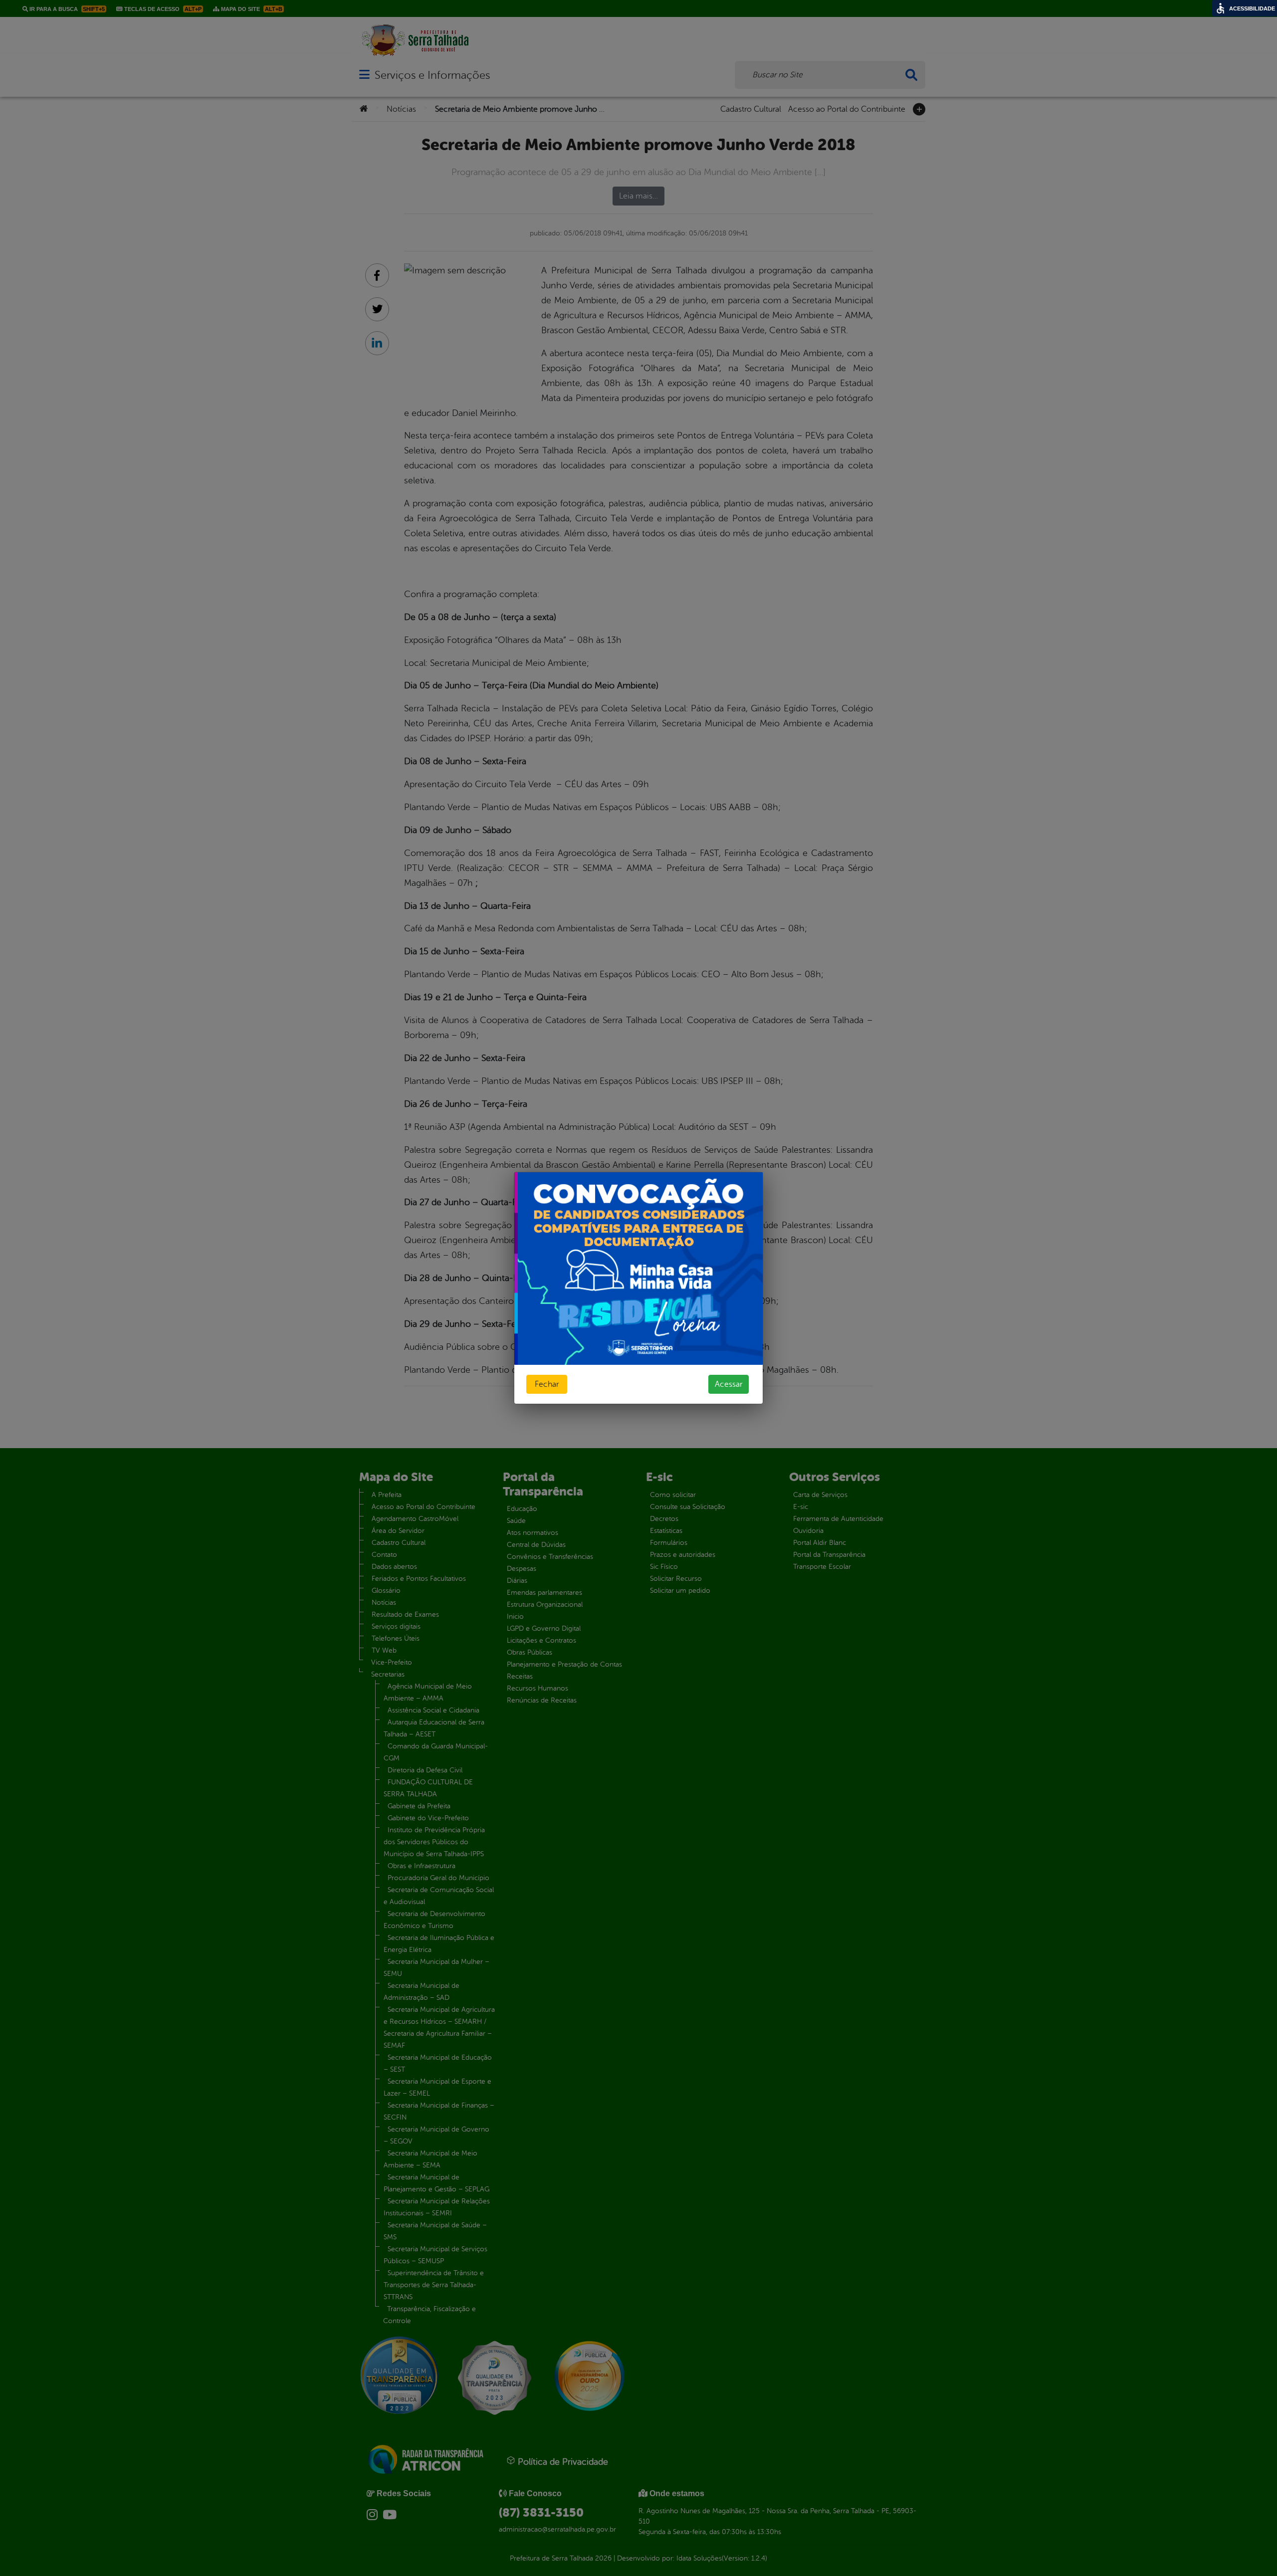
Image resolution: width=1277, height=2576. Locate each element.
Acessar (729, 1384)
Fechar (547, 1384)
